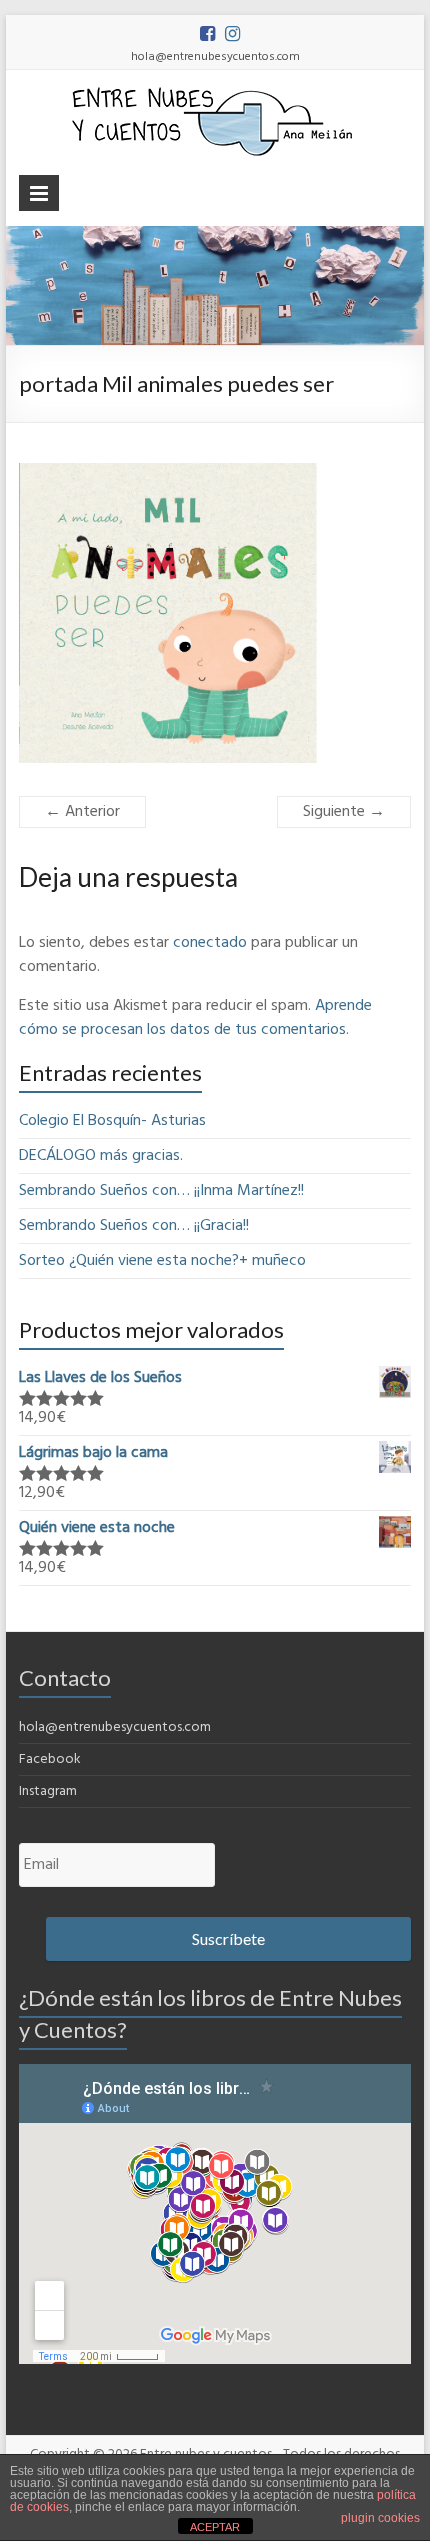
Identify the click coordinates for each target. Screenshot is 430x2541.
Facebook (50, 1759)
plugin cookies (380, 2518)
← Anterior (82, 812)
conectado (210, 943)
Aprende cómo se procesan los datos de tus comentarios (195, 1018)
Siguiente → (344, 812)
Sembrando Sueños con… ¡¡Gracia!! (134, 1226)
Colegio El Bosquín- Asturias (112, 1121)
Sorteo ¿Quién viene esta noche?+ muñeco (162, 1261)
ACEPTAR (215, 2527)
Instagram (48, 1791)
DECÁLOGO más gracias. (101, 1156)
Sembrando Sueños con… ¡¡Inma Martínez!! (161, 1191)
